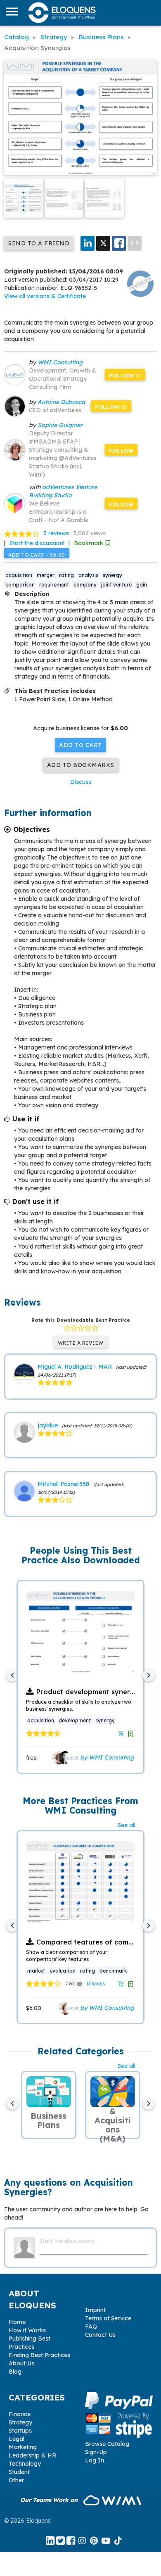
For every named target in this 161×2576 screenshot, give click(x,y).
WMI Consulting (60, 362)
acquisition (19, 575)
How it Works (27, 2330)
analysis (88, 575)
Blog (15, 2372)
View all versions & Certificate (45, 296)
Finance (20, 2414)
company (85, 585)
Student (19, 2472)
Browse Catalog (107, 2444)
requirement (54, 585)
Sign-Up (96, 2452)
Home (17, 2322)
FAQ (91, 2327)
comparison (20, 585)
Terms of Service (108, 2318)
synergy (112, 575)
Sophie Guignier (60, 425)
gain (142, 585)
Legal (17, 2439)
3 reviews (56, 533)
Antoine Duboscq (61, 402)
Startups (20, 2431)
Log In (95, 2460)
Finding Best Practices (39, 2355)
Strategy (20, 2422)
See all (127, 1825)
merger (46, 575)
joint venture (116, 585)
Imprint (95, 2310)
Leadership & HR (32, 2455)
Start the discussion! (37, 543)
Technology (25, 2464)
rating (66, 575)
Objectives (32, 829)
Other (16, 2480)
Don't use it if (36, 1201)
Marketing (23, 2447)
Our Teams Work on (50, 2500)
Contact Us (100, 2335)
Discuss (81, 782)
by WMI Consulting (106, 1757)
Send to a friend (39, 243)
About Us (21, 2363)
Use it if (26, 1119)
